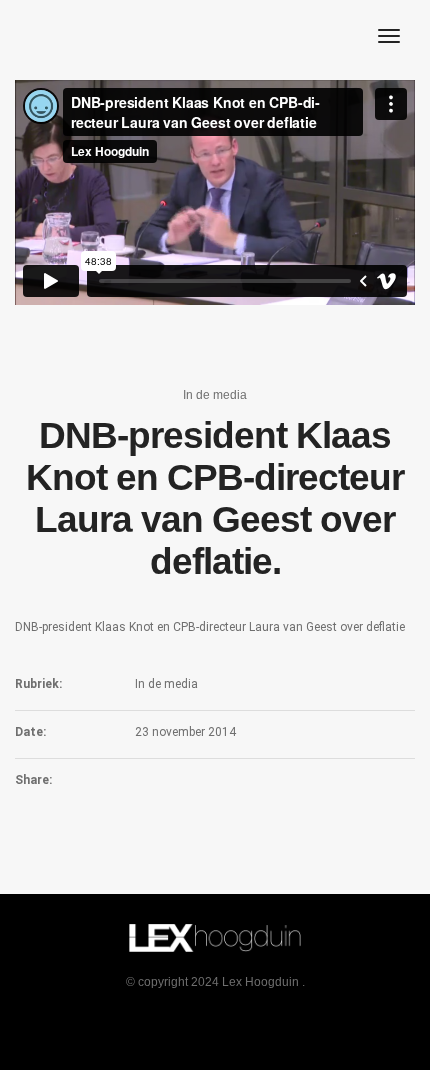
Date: (30, 732)
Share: (33, 780)
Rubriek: (38, 684)
